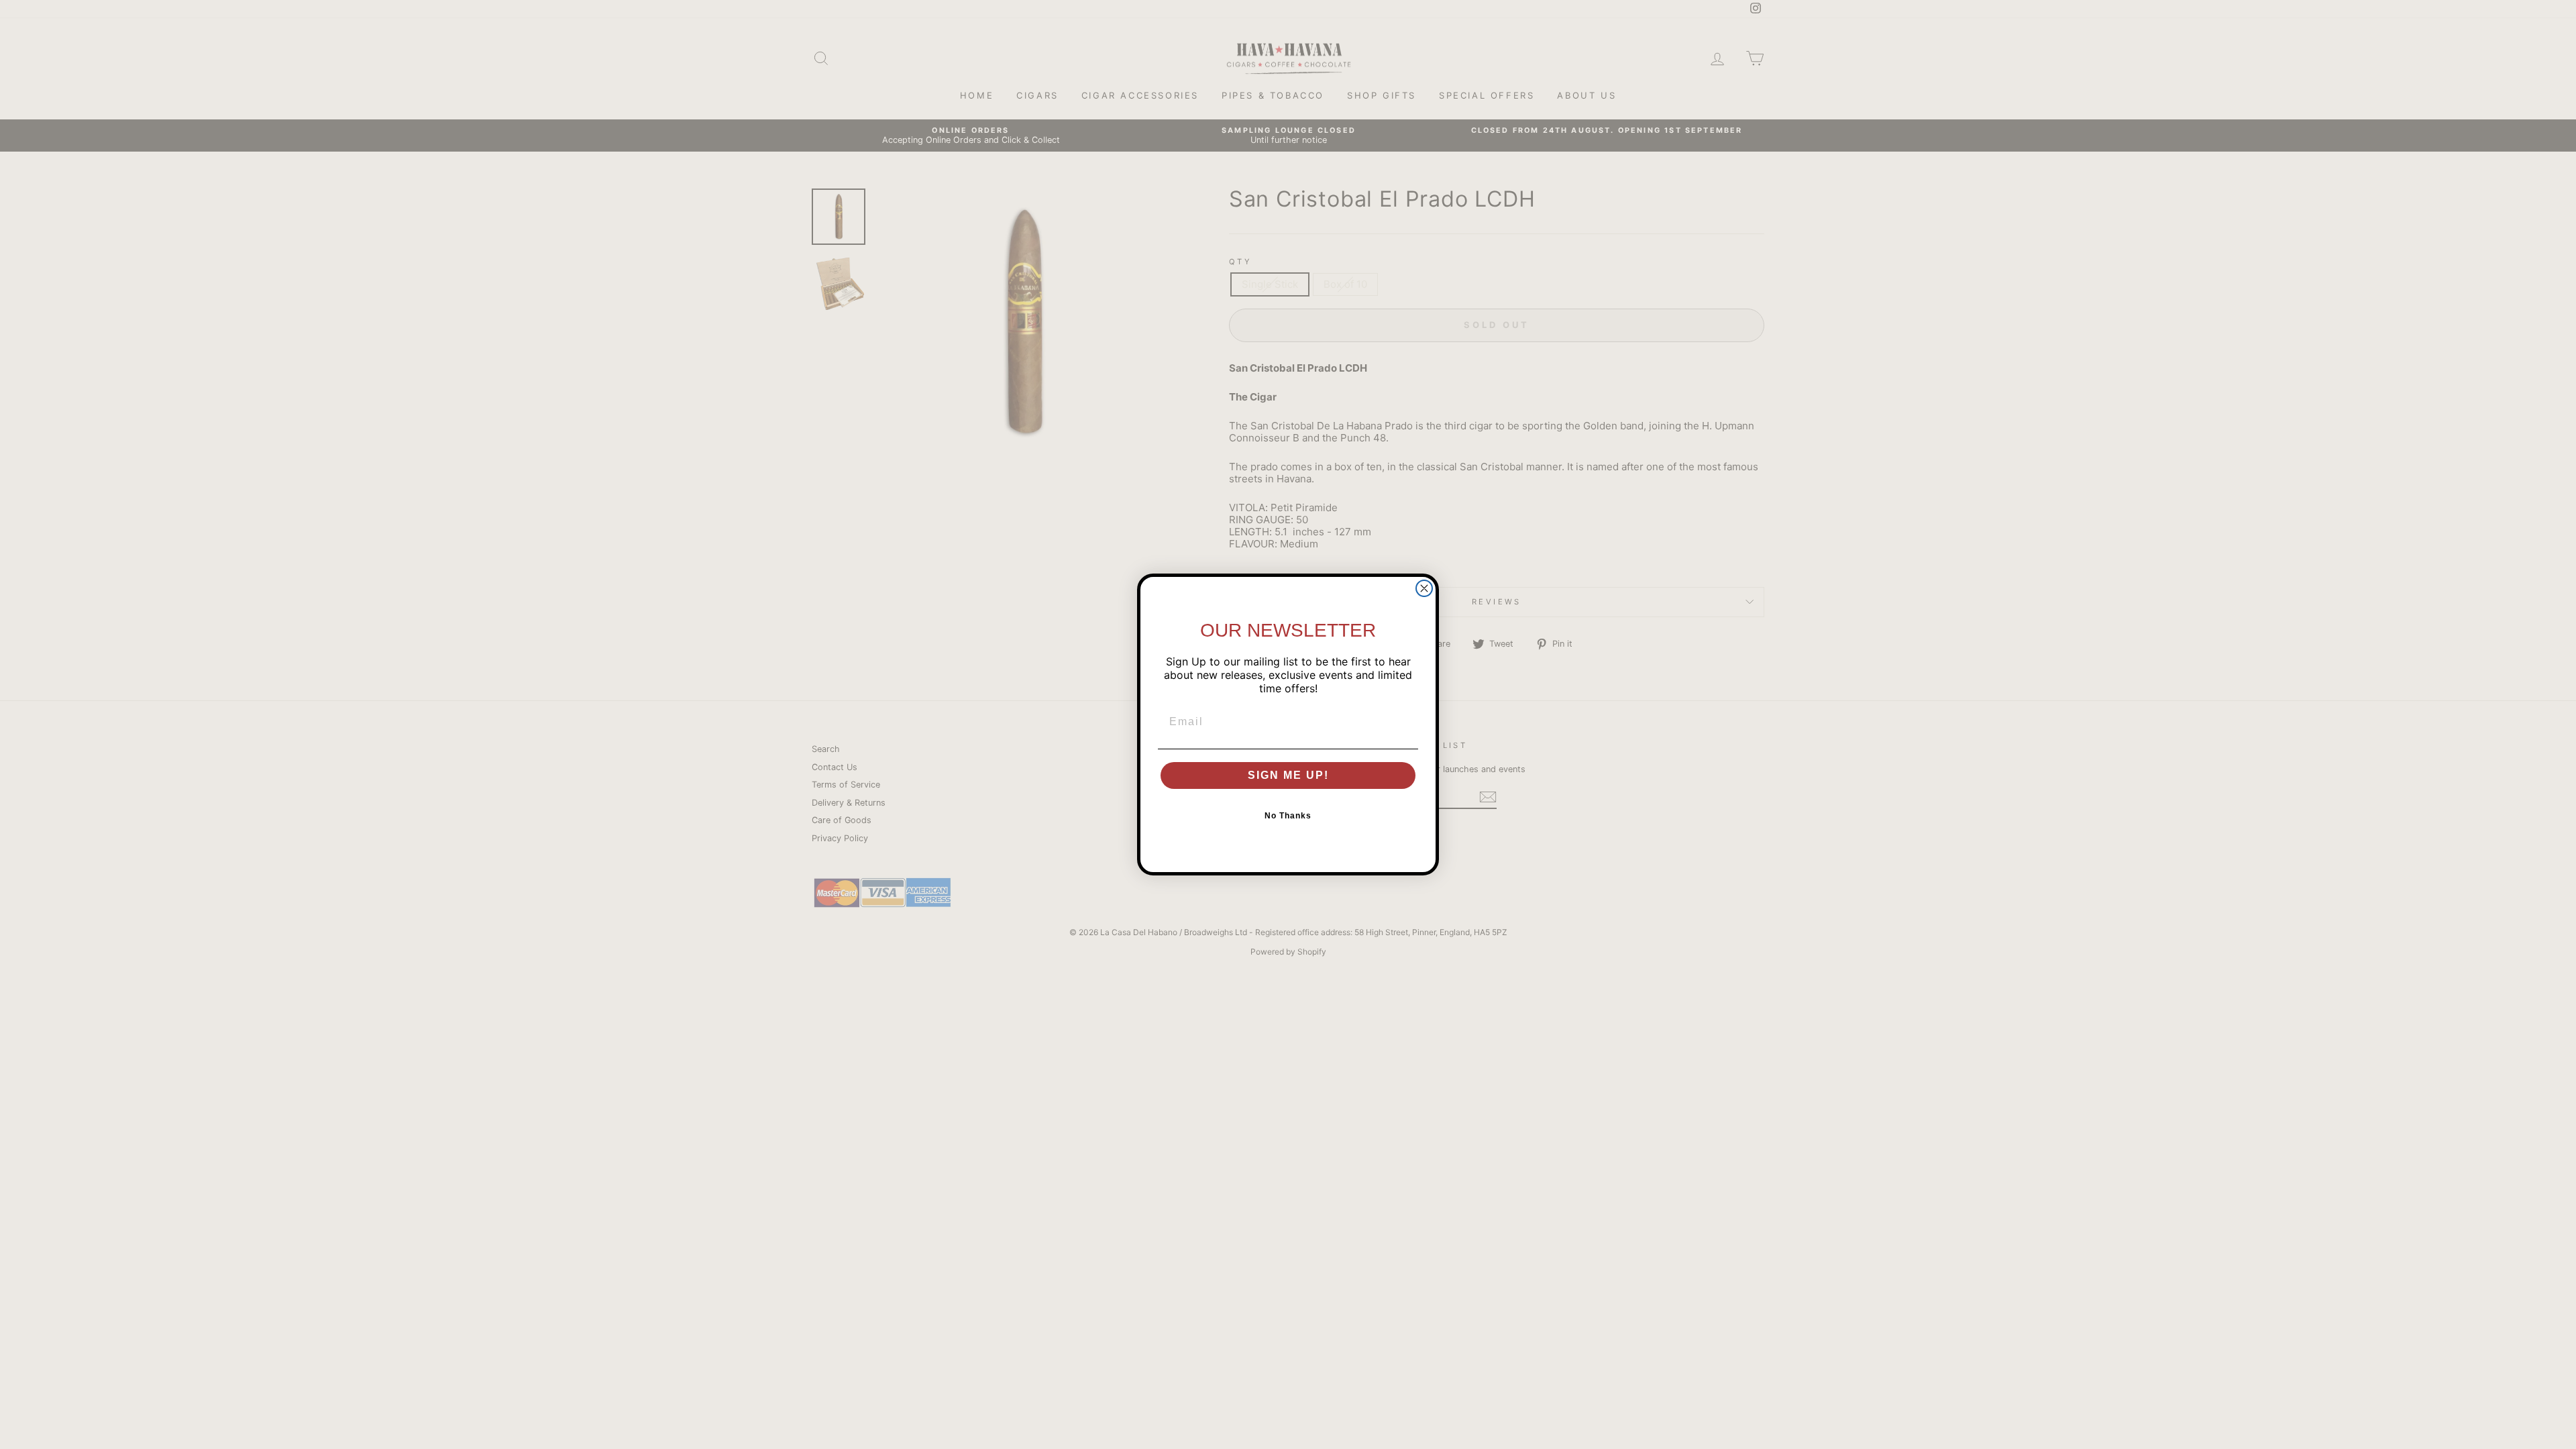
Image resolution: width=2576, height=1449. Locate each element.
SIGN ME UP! (1288, 775)
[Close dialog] (1424, 588)
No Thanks (1288, 816)
